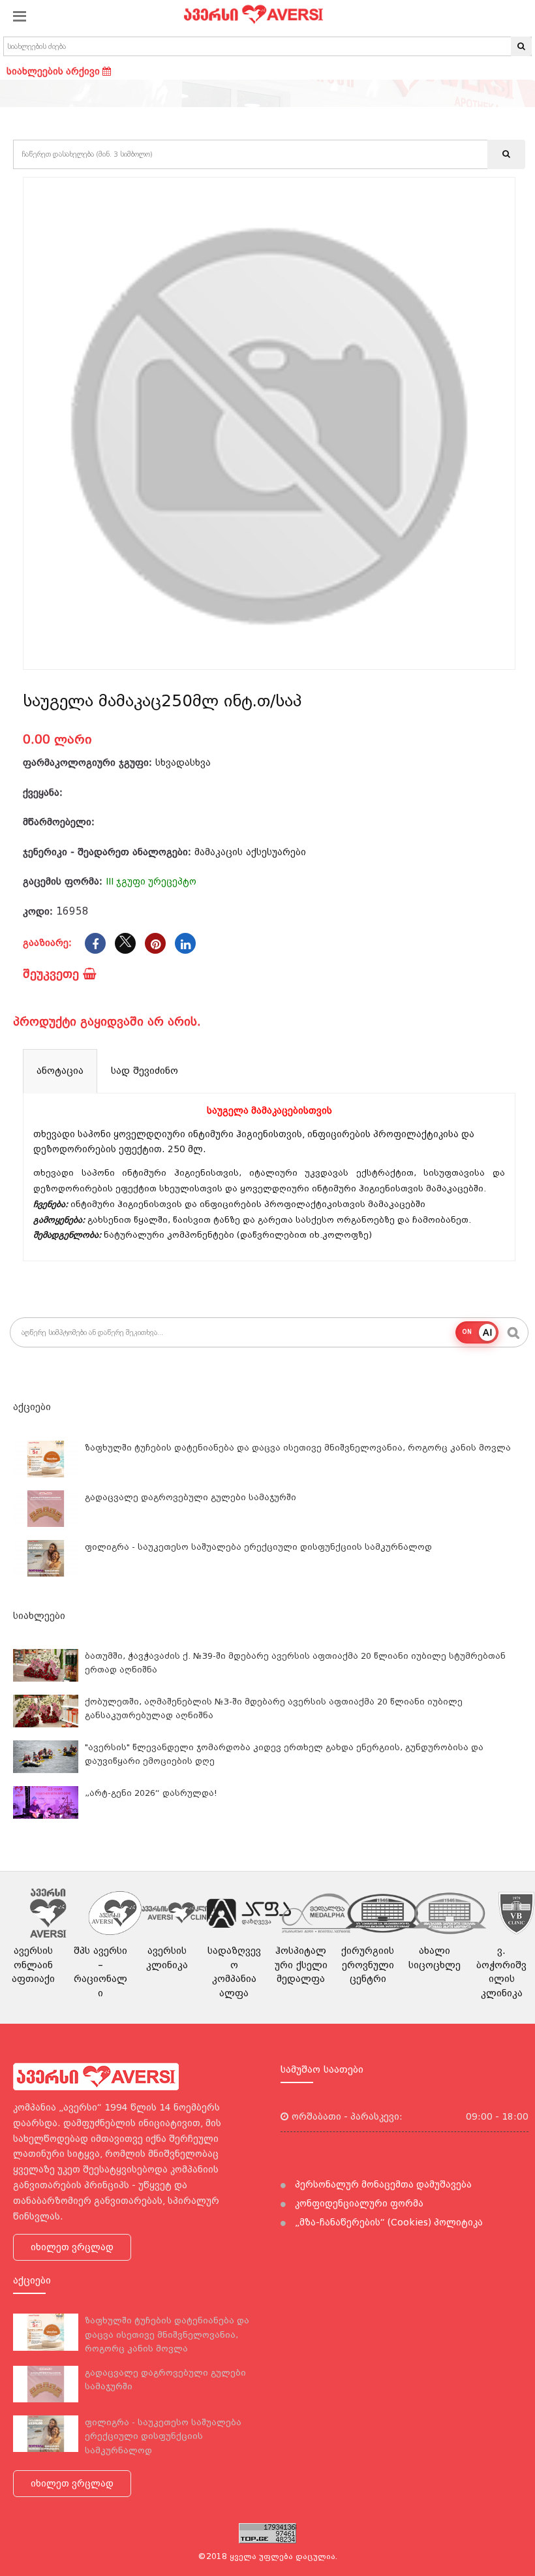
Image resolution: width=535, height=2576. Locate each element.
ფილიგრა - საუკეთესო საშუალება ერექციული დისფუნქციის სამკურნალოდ (258, 1547)
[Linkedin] (185, 943)
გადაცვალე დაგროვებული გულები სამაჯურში (191, 1497)
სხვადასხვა (183, 762)
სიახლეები (39, 1616)
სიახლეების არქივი (54, 71)
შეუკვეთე (53, 974)
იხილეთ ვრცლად (72, 2247)
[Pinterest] (155, 943)
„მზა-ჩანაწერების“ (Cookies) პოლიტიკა (388, 2222)
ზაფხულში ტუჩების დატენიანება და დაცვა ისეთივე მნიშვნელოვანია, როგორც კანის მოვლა (298, 1448)
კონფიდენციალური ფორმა (358, 2203)
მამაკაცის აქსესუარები (250, 852)
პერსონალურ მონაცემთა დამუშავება (382, 2184)
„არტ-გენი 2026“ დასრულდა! (151, 1793)
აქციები (32, 1407)
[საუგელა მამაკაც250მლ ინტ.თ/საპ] (269, 423)
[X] (125, 943)
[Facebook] (95, 943)
